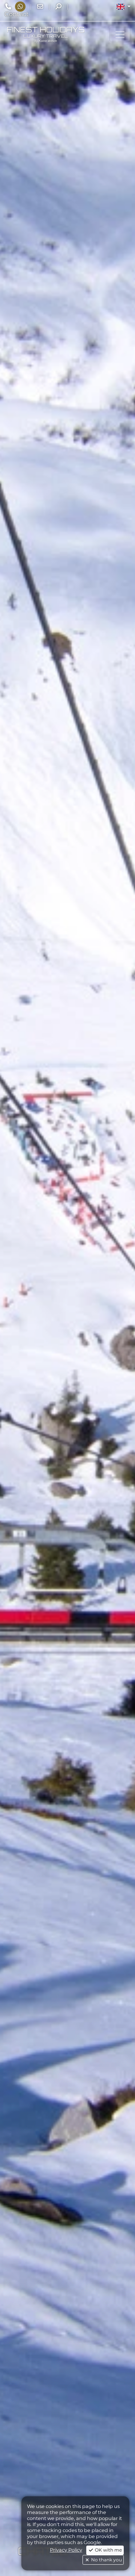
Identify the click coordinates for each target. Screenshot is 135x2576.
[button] (124, 7)
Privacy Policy (66, 2550)
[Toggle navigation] (120, 35)
